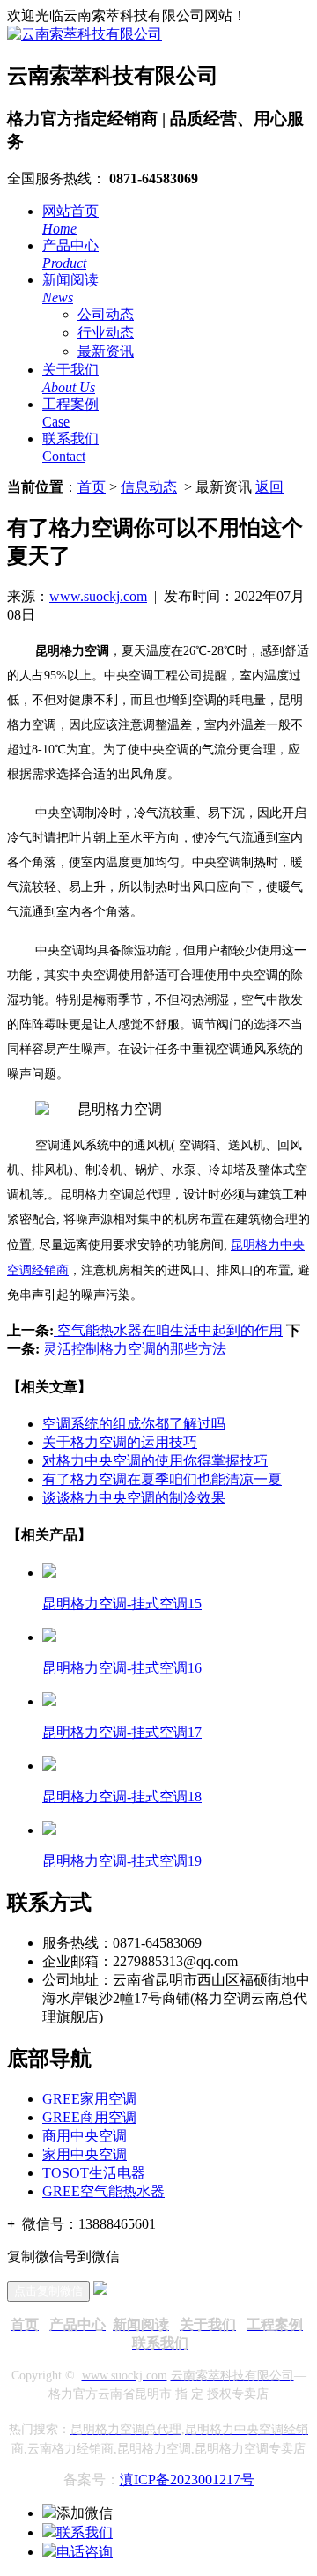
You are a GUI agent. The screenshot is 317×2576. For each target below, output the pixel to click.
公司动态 (106, 314)
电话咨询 (85, 2552)
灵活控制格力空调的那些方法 (133, 1349)
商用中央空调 (85, 2136)
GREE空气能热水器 (103, 2191)
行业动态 (106, 333)
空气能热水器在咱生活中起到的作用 (168, 1330)
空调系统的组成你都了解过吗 (134, 1424)
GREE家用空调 (89, 2099)
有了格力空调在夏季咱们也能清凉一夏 (162, 1479)
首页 (92, 487)
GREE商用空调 (89, 2117)
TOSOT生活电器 (94, 2173)
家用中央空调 (85, 2154)
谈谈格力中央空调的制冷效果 (134, 1498)
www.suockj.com (98, 596)
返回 (269, 487)
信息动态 (149, 487)
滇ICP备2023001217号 (187, 2479)
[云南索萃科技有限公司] (85, 34)
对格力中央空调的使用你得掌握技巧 (155, 1461)
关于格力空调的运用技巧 (120, 1442)
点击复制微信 (48, 2291)
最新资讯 (106, 351)
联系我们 (85, 2532)
